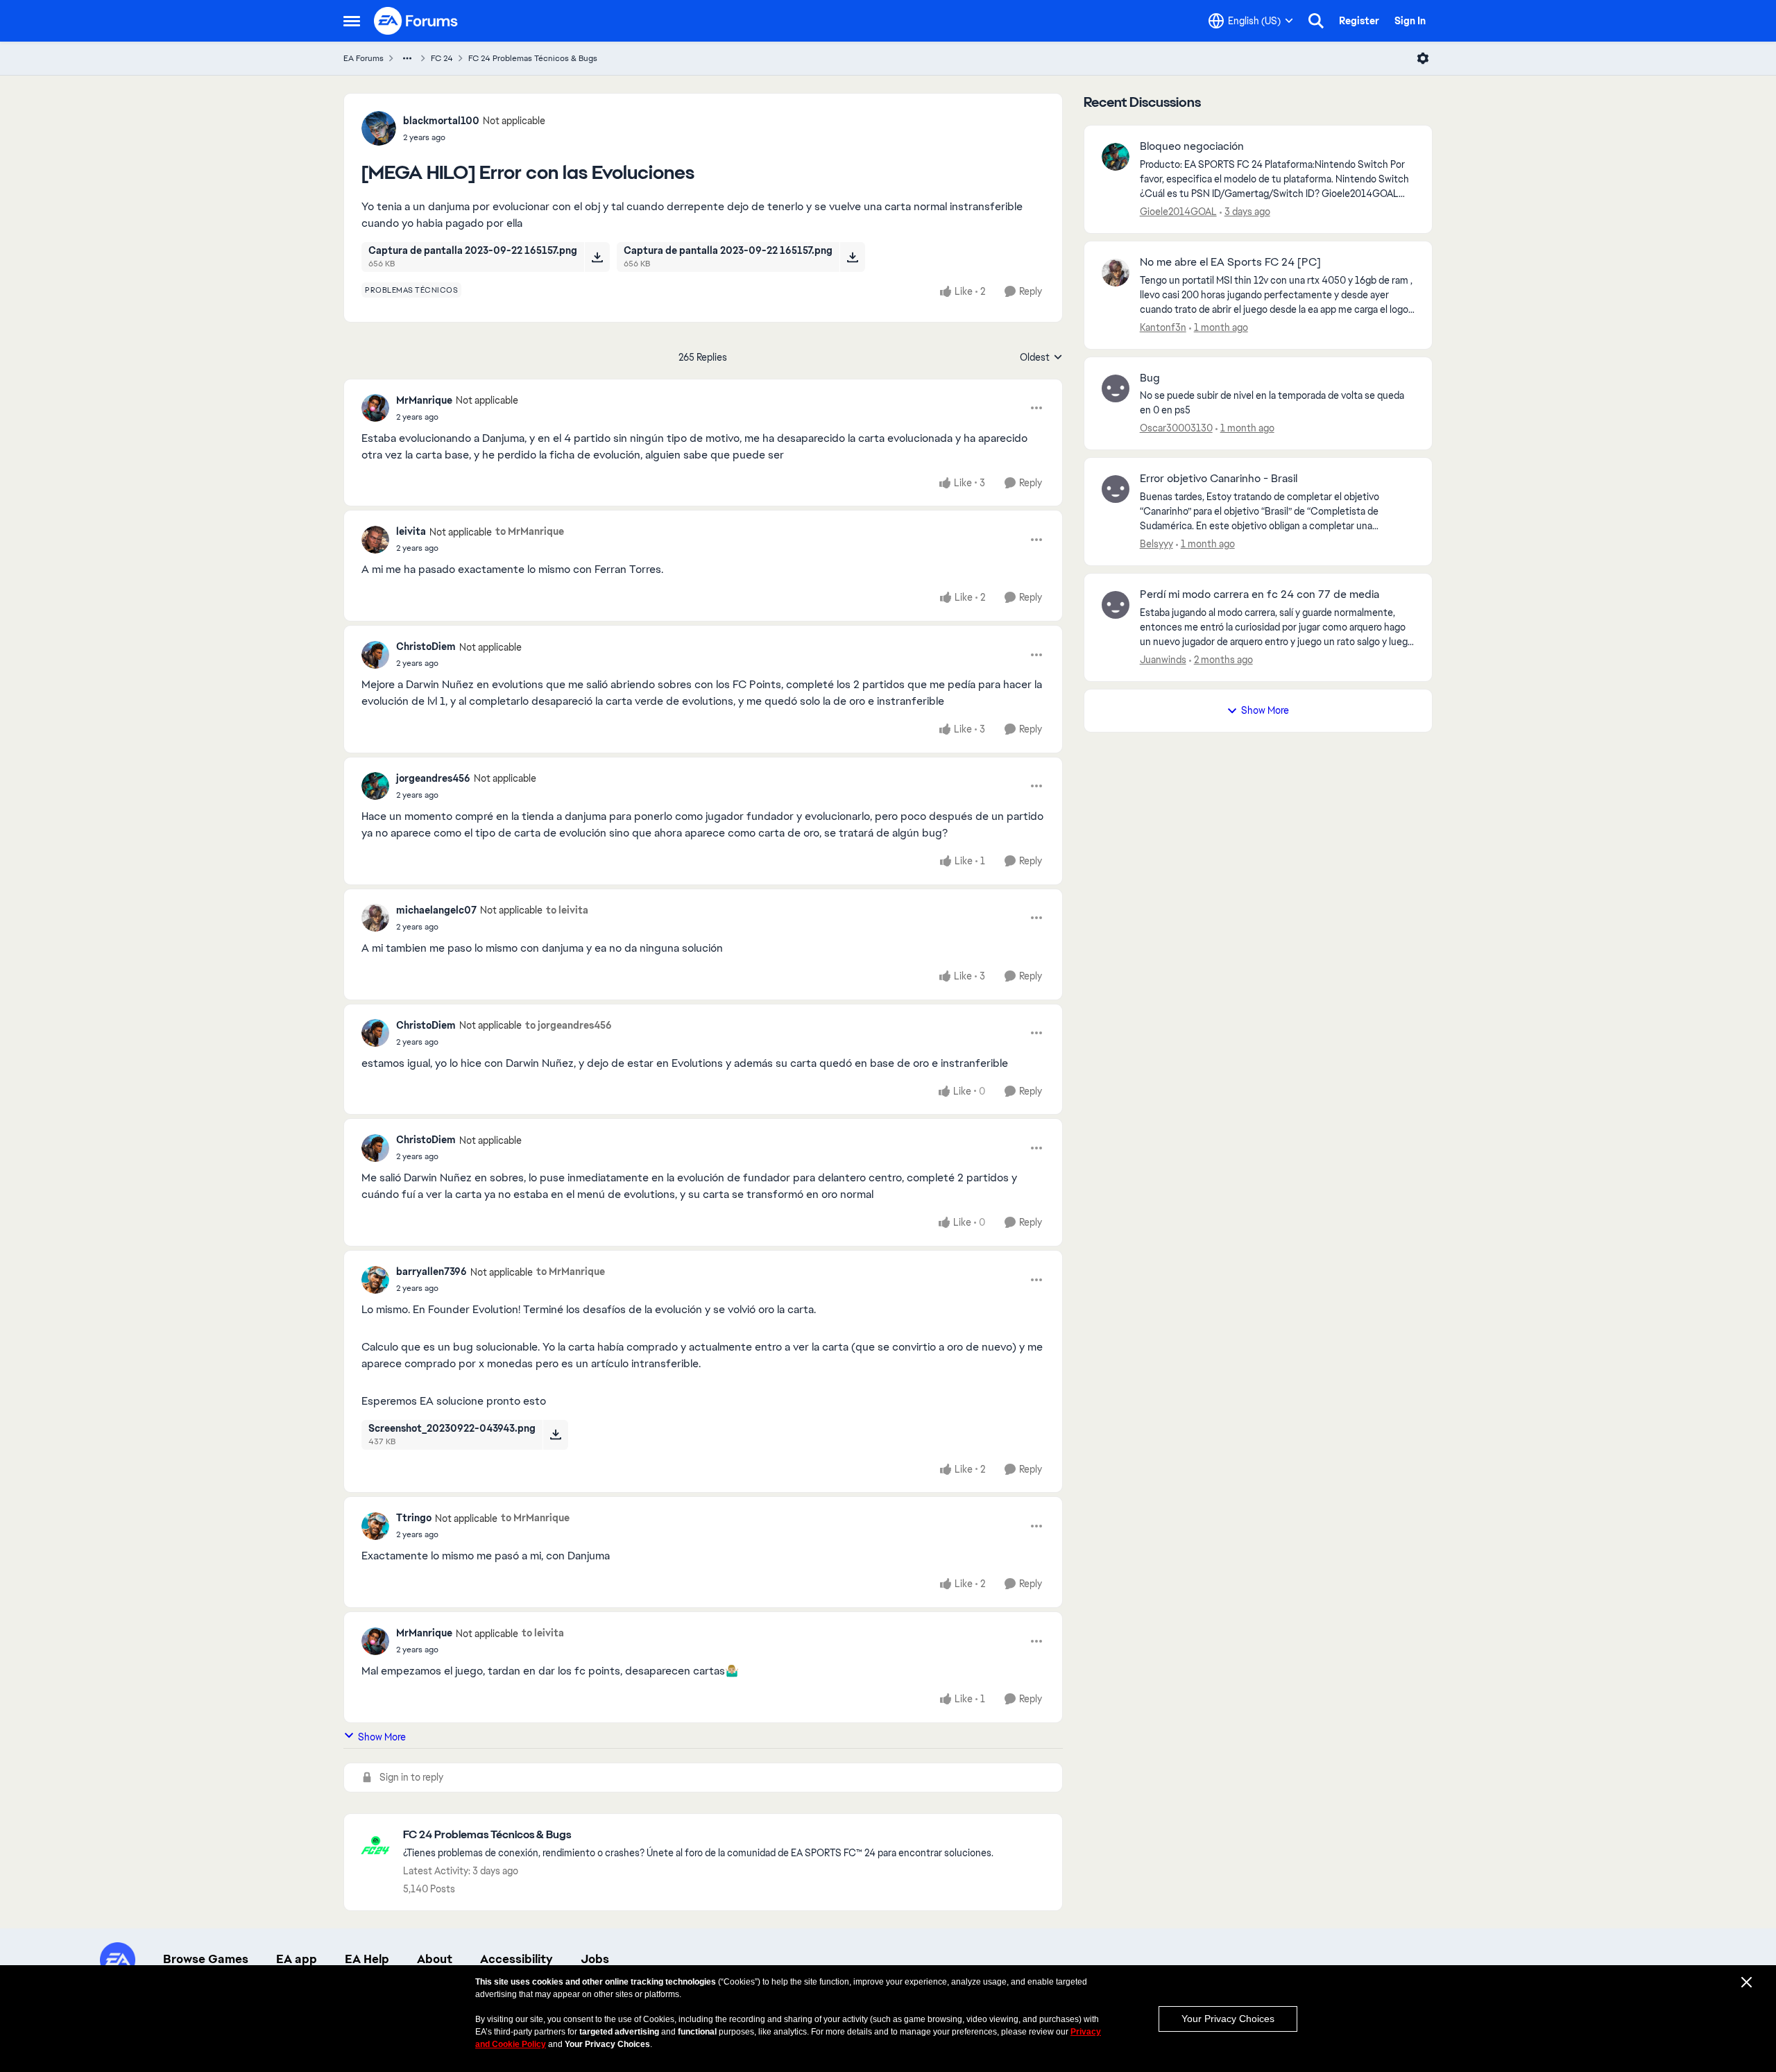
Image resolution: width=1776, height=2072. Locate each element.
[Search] (1316, 21)
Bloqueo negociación (1192, 146)
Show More (382, 1737)
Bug (1150, 378)
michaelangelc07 (436, 910)
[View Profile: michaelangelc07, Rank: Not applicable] (375, 918)
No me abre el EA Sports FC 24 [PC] (1230, 262)
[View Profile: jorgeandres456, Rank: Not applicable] (375, 786)
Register (1359, 21)
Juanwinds (1163, 660)
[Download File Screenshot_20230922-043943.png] (555, 1435)
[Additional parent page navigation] (407, 58)
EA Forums (364, 58)
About (435, 1959)
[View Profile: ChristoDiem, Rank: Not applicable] (375, 655)
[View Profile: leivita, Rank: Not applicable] (375, 540)
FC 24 (442, 58)
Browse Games (206, 1959)
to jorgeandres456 (569, 1025)
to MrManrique (530, 531)
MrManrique (424, 400)
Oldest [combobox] (1041, 358)
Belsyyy (1156, 544)
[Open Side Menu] (352, 21)
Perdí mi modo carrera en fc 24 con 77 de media (1260, 594)
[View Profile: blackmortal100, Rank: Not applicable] (379, 128)
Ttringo (414, 1518)
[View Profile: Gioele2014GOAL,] (1116, 157)
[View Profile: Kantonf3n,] (1116, 273)
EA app (297, 1959)
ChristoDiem (426, 647)
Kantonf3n (1163, 327)
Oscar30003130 (1176, 428)
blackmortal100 (441, 121)
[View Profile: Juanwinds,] (1116, 605)
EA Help (367, 1959)
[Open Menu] (1423, 58)
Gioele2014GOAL (1178, 212)
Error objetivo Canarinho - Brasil (1219, 479)
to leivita (567, 910)
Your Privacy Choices (1228, 2019)
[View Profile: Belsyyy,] (1116, 489)
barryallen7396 (432, 1272)
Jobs (595, 1959)
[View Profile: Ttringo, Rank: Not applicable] (375, 1526)
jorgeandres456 (433, 778)
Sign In (1410, 21)
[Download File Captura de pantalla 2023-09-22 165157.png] (597, 257)
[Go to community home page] (416, 21)
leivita (411, 531)
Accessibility (516, 1959)
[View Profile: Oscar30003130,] (1116, 388)
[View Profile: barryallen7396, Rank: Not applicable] (375, 1280)
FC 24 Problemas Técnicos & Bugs (533, 58)
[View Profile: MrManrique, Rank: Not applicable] (375, 408)
